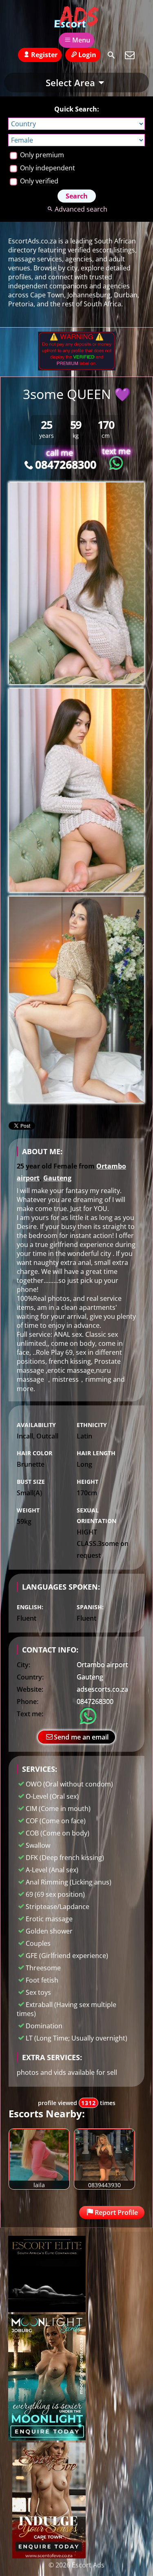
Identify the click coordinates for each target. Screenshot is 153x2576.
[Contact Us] (130, 55)
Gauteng (57, 1178)
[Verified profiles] (77, 368)
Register (44, 55)
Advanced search (81, 209)
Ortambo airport (102, 1664)
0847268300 (65, 464)
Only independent (47, 168)
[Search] (111, 55)
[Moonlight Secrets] (47, 2438)
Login (87, 55)
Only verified (38, 181)
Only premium (41, 155)
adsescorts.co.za (102, 1689)
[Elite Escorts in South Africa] (47, 2310)
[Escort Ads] (76, 18)
